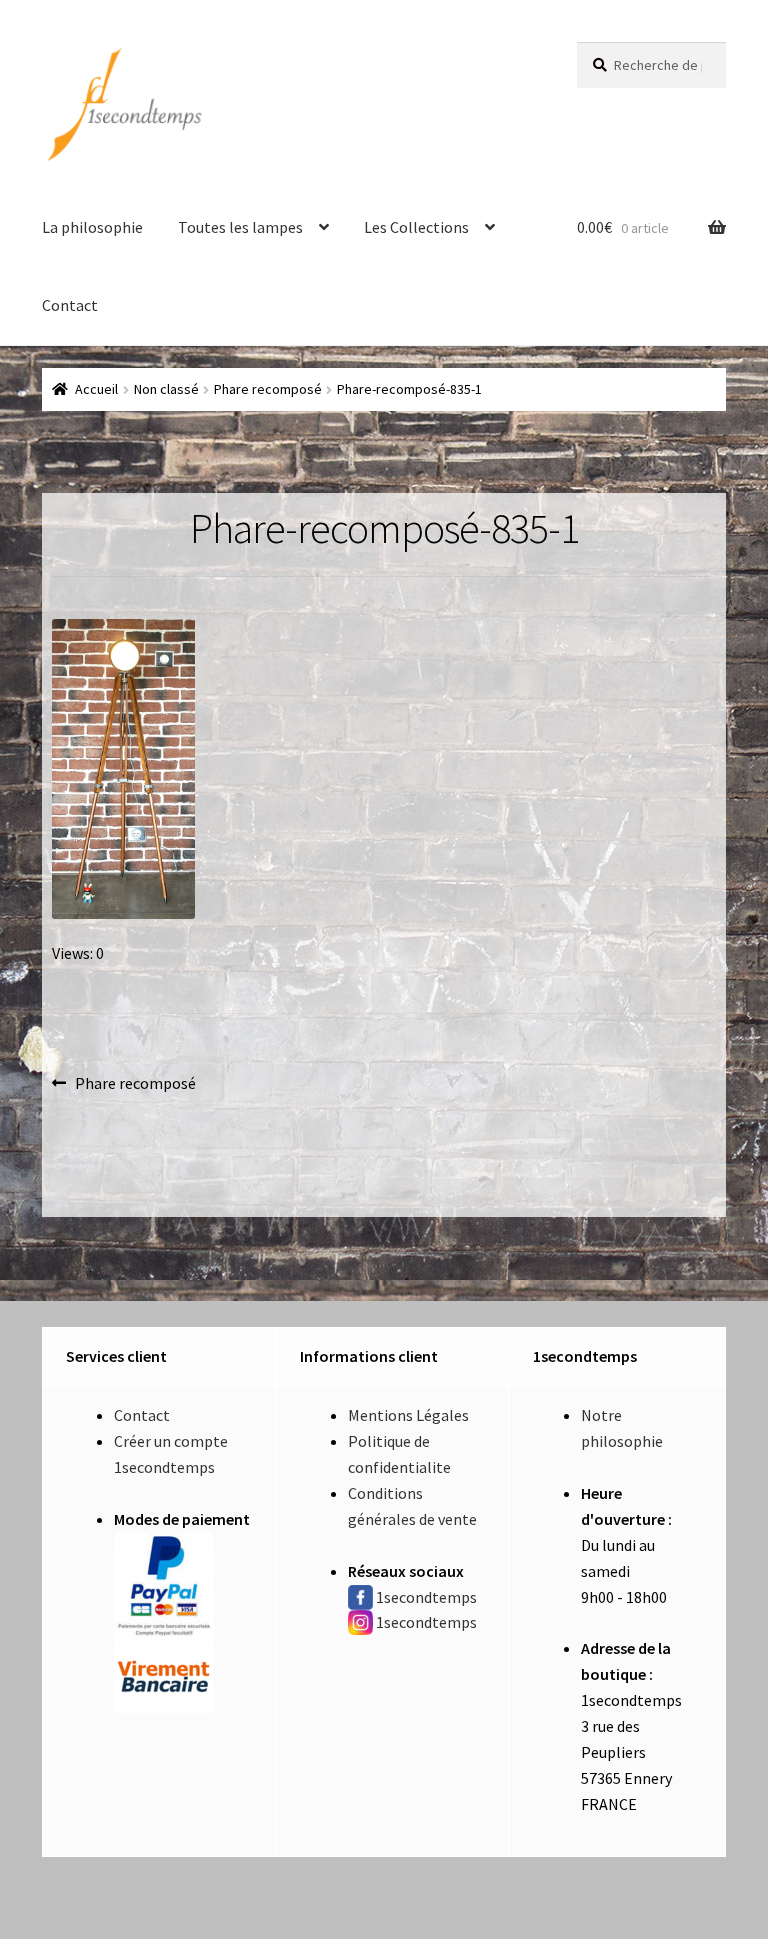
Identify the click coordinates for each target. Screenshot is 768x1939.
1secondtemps (426, 1597)
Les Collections (416, 227)
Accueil (96, 389)
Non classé (166, 389)
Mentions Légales (408, 1415)
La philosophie (92, 227)
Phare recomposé (268, 389)
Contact (70, 305)
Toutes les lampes (240, 227)
